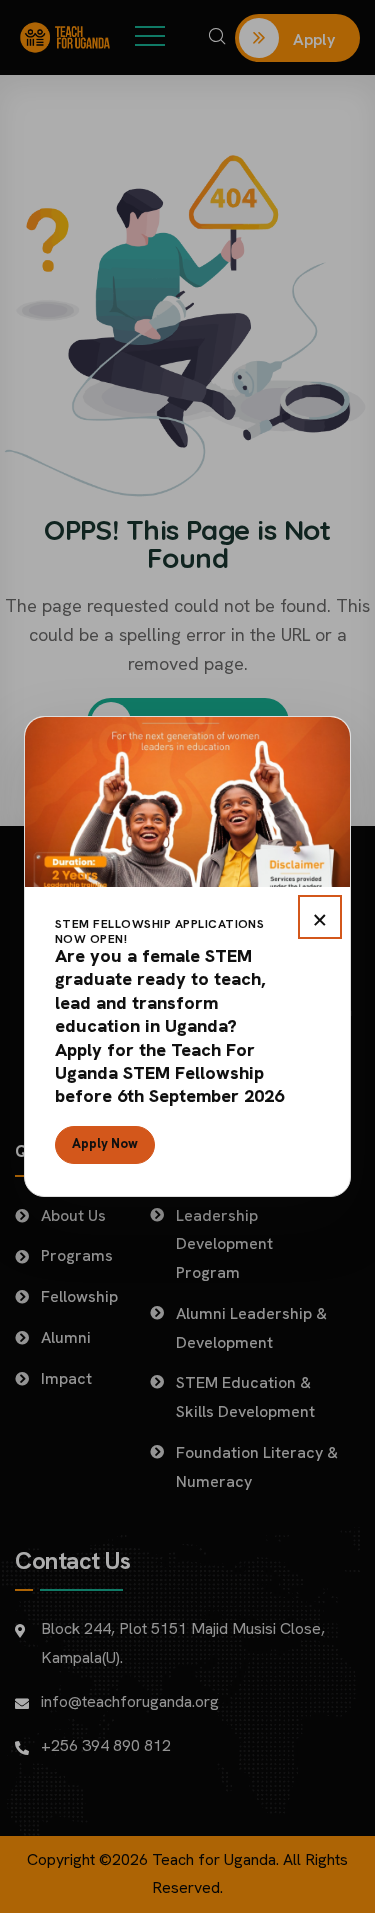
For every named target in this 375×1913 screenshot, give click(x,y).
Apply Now (105, 1143)
